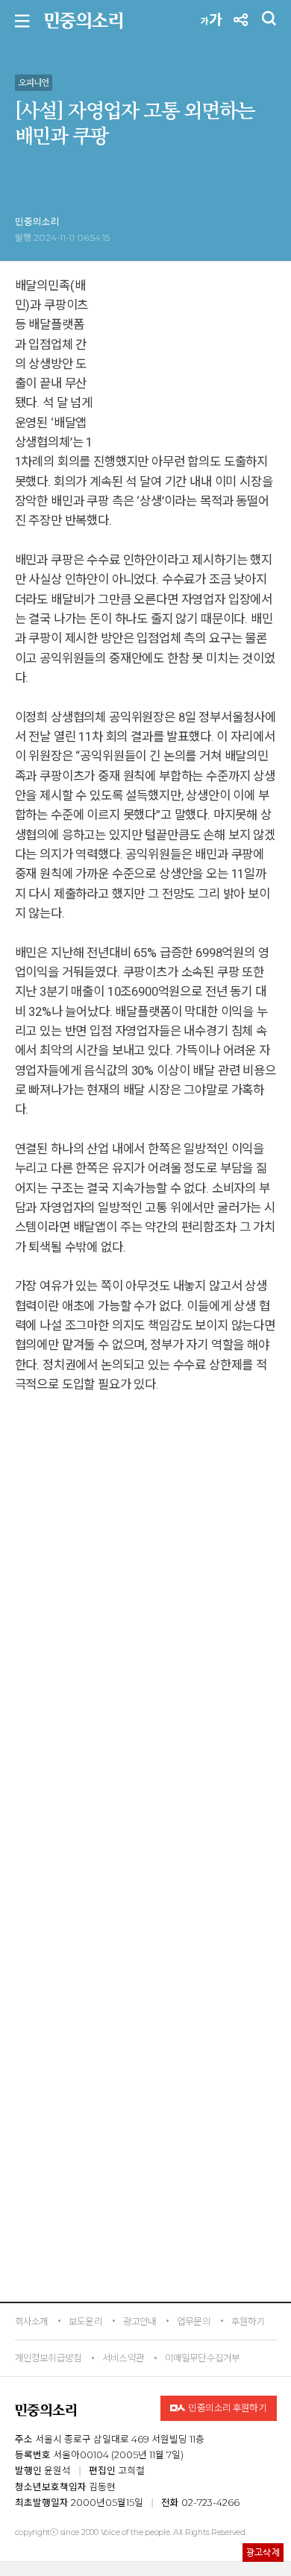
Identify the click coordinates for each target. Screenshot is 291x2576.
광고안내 (140, 2321)
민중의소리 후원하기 (226, 2408)
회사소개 (32, 2321)
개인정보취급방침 (48, 2358)
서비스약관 (123, 2358)
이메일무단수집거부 (203, 2358)
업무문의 (194, 2321)
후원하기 (248, 2321)
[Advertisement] (145, 1911)
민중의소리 (37, 222)
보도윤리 (85, 2321)
